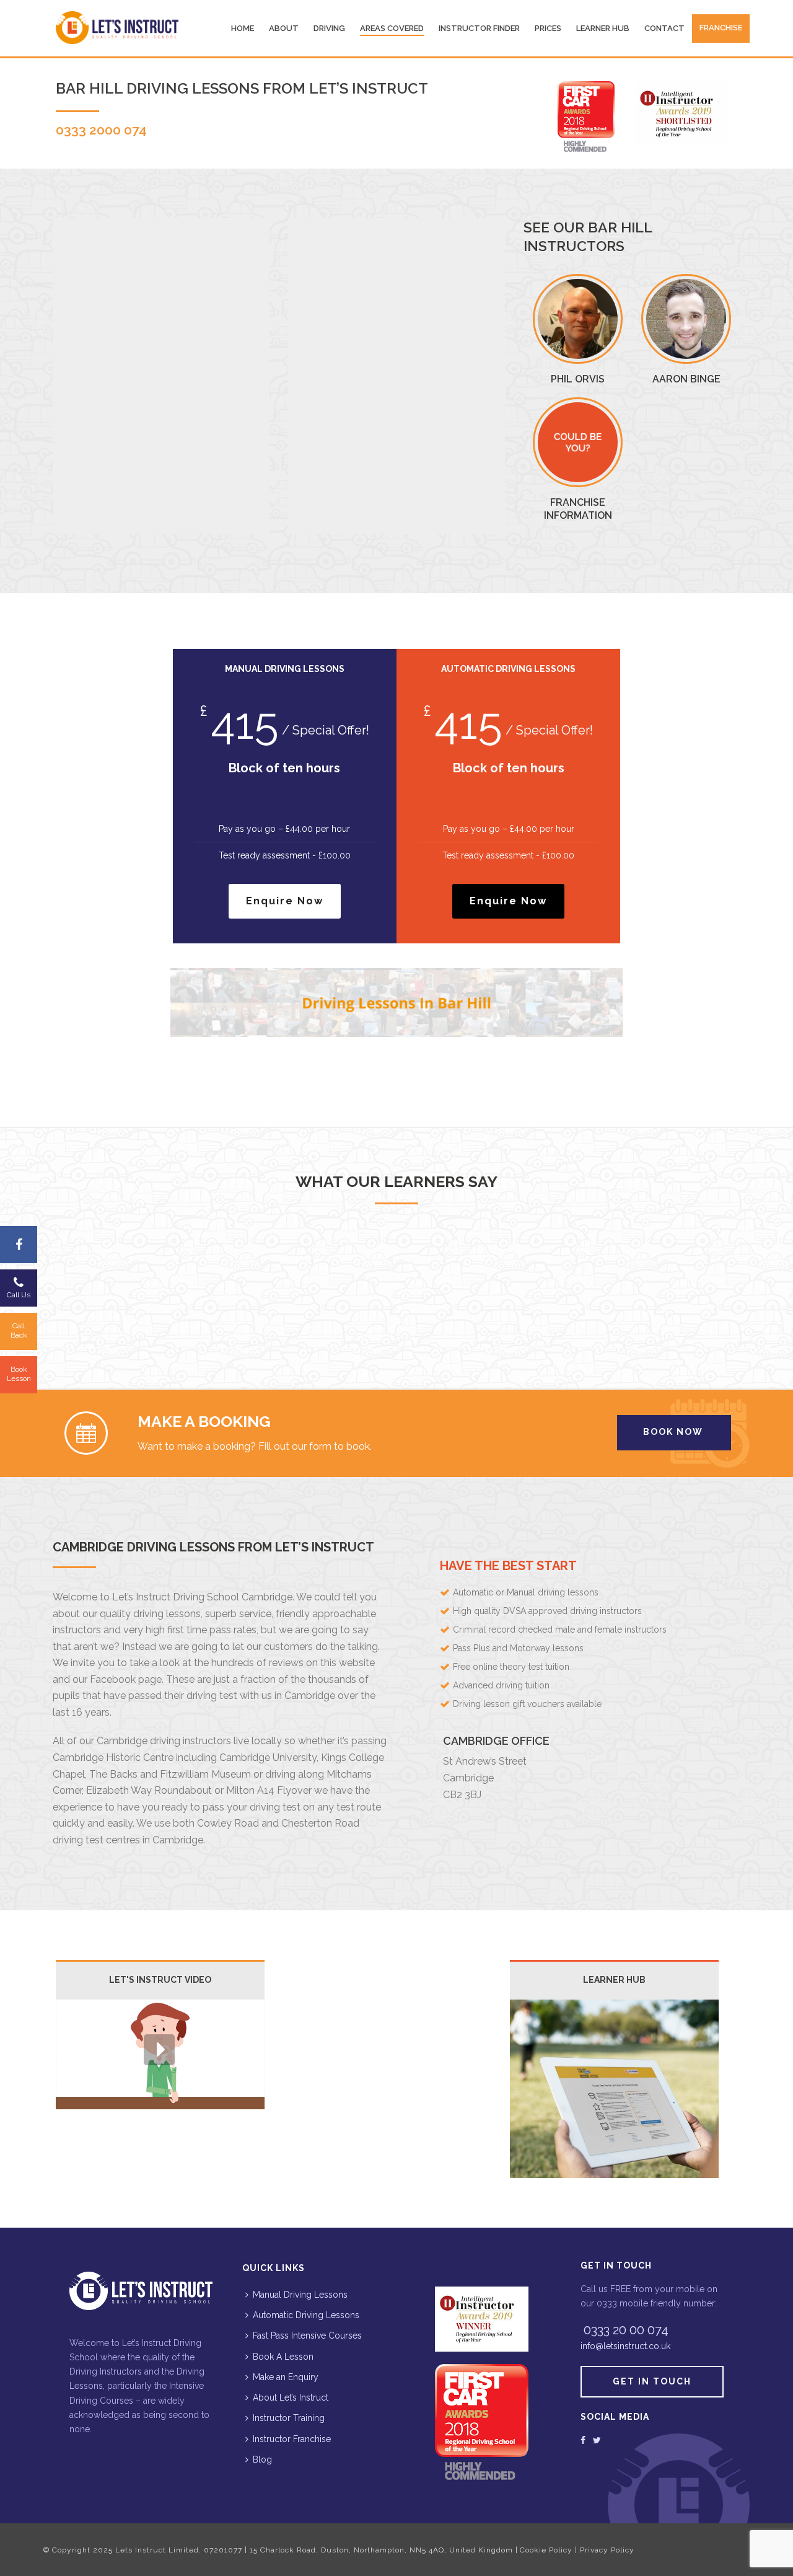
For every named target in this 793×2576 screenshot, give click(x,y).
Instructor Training (289, 2418)
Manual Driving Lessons (300, 2295)
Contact (664, 28)
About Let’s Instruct (291, 2397)
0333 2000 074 (101, 130)
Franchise (721, 28)
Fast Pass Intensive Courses (307, 2336)
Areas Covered (392, 28)
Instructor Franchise (292, 2439)
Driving (329, 28)
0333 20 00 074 (626, 2330)
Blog (262, 2459)
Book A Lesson (283, 2357)
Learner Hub (603, 28)
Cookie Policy (546, 2550)
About (284, 28)
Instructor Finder (479, 28)
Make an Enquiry (286, 2377)
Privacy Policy (607, 2550)
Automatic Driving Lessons (306, 2315)
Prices (548, 28)
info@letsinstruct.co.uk (625, 2346)
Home (243, 28)
